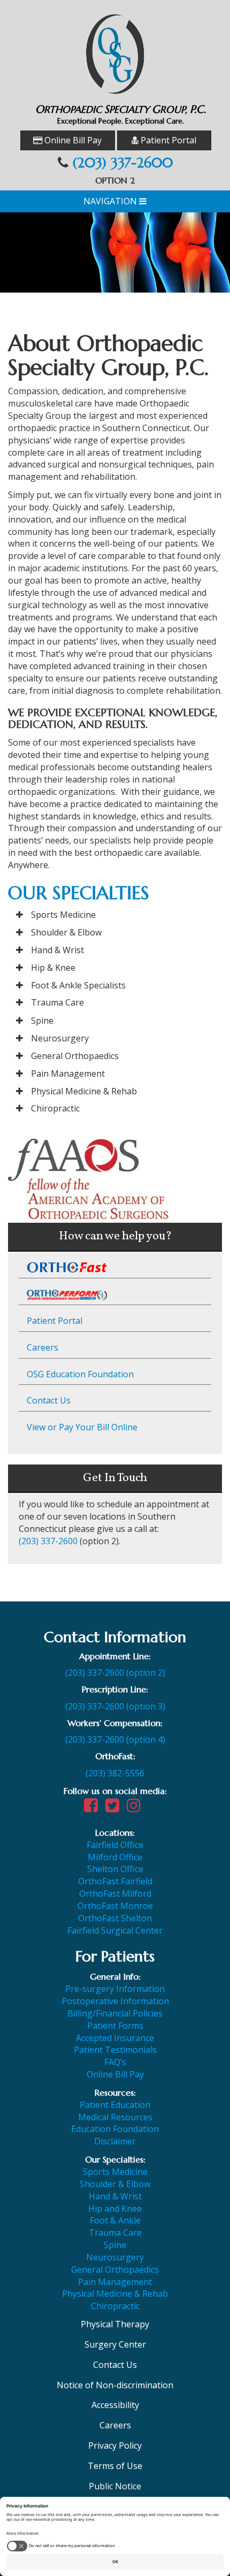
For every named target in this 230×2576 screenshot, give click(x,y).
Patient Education (115, 2105)
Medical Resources (115, 2117)
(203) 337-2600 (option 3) (115, 1706)
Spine (42, 1021)
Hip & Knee (53, 968)
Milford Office (115, 1857)
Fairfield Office (115, 1845)
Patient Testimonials (115, 2050)
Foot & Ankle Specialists (78, 985)
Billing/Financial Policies (115, 2013)
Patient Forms (115, 2026)
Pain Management (68, 1074)
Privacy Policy (115, 2445)
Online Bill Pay (72, 140)
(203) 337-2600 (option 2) (115, 1673)
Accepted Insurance (115, 2038)
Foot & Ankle (115, 2220)
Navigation (111, 201)
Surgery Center (115, 2344)
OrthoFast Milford (115, 1893)
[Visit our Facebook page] (94, 1808)
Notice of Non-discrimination (115, 2385)
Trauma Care (57, 1002)
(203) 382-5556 (115, 1773)
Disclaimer (115, 2141)
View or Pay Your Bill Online (82, 1427)
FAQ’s (115, 2062)
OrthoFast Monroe (115, 1906)
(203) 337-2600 (123, 163)
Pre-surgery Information (115, 1989)
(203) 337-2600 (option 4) (115, 1739)
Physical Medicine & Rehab (84, 1091)
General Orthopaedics (75, 1056)
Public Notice (115, 2486)
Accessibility (115, 2405)
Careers (43, 1347)
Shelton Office (115, 1869)
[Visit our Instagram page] (136, 1808)
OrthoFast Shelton (115, 1918)
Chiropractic (55, 1108)
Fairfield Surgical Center (115, 1930)
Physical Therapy (115, 2324)
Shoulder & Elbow (66, 932)
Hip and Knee (115, 2209)
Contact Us (49, 1400)
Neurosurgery (60, 1038)
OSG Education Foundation (80, 1374)
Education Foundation (115, 2129)
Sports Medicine (63, 915)
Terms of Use (115, 2466)
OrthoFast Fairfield (115, 1881)
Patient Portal (167, 140)
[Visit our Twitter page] (115, 1808)
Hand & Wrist (57, 950)
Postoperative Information (115, 2001)
